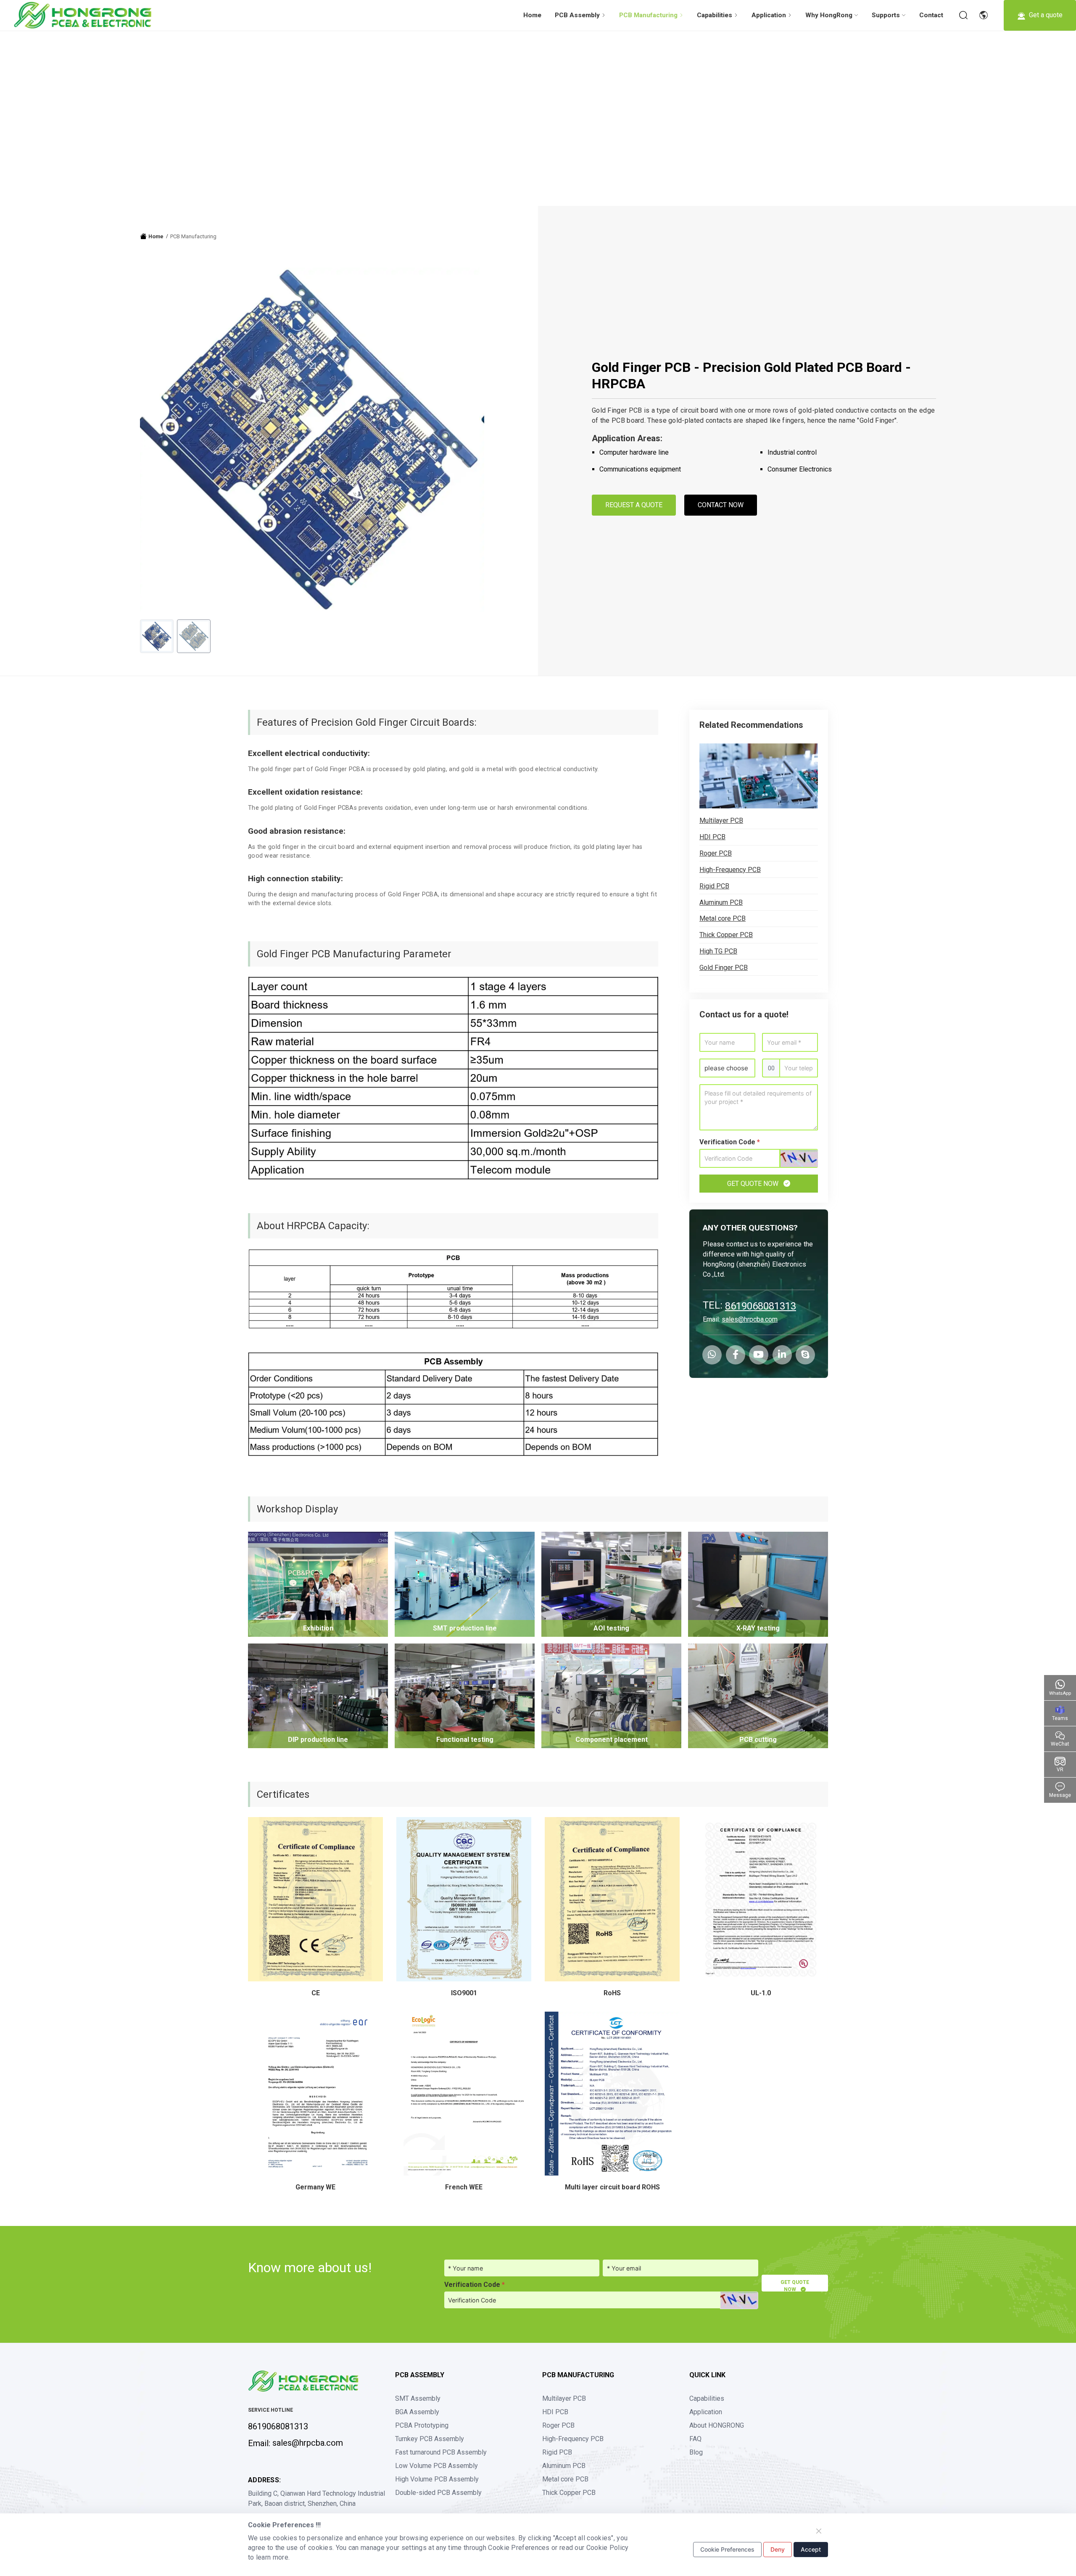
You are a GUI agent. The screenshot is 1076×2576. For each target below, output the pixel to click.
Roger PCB (716, 853)
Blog (696, 2452)
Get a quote (1045, 15)
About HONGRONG (717, 2425)
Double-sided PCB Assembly (438, 2493)
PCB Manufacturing (193, 236)
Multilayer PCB (721, 820)
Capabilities (707, 2398)
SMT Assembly (418, 2398)
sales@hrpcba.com (750, 1319)
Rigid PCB (714, 886)
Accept (811, 2549)
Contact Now (721, 505)
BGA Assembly (417, 2412)
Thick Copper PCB (726, 935)
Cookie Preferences (727, 2549)
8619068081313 (761, 1306)
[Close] (819, 2531)
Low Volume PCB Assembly (436, 2466)
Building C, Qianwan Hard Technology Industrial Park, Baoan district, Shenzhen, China (316, 2498)
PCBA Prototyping (422, 2425)
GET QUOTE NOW (754, 1184)
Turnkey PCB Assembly (430, 2439)
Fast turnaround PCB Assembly (441, 2452)
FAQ (695, 2439)
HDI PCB (712, 837)
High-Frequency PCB (730, 870)
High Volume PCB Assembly (437, 2479)
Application (706, 2412)
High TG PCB (718, 951)
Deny (778, 2549)
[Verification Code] (799, 1159)
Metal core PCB (723, 918)
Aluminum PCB (721, 902)
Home (532, 15)
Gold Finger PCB (724, 968)
